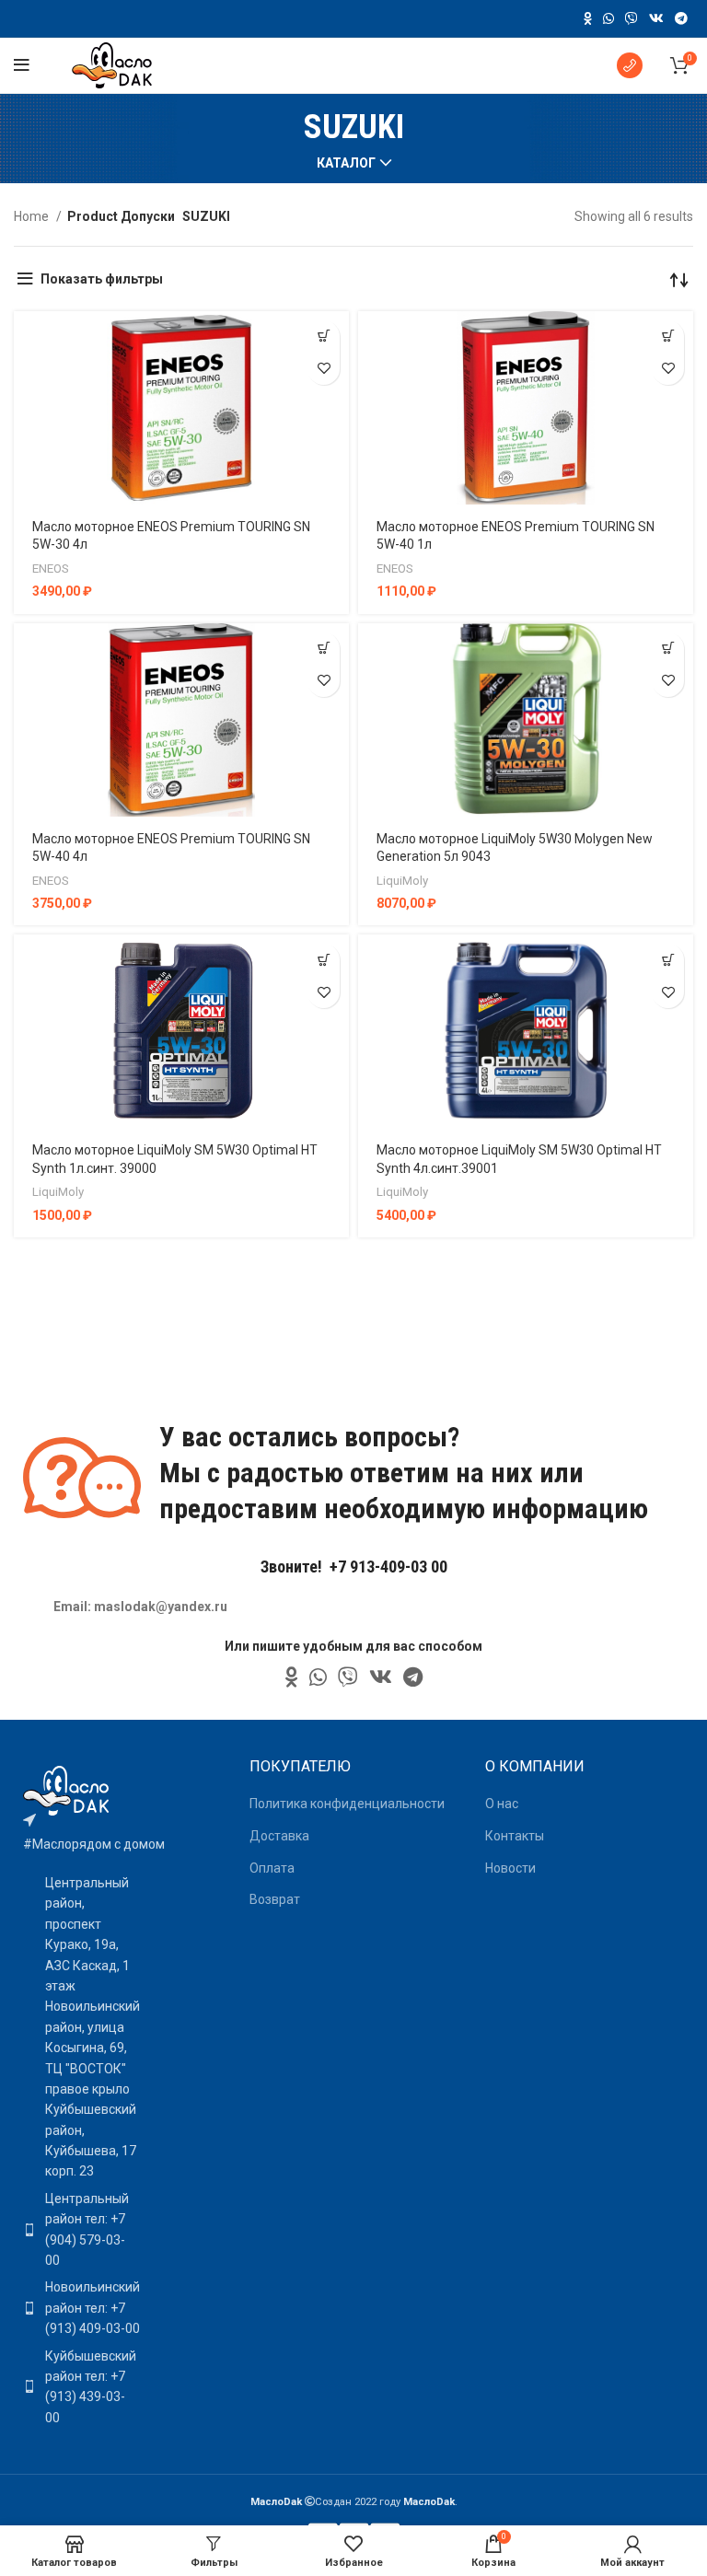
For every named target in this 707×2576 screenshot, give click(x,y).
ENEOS (51, 569)
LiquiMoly (402, 881)
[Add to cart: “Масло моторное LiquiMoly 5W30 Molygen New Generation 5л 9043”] (668, 649)
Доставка (279, 1836)
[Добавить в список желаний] (324, 369)
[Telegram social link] (681, 18)
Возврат (275, 1899)
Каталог (346, 163)
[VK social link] (656, 18)
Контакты (515, 1836)
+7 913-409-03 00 (388, 1566)
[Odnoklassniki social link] (588, 18)
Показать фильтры (102, 279)
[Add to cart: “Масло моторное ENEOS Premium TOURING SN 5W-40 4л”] (324, 649)
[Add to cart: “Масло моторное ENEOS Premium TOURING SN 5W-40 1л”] (668, 337)
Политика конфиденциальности (347, 1804)
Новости (510, 1868)
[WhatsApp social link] (608, 18)
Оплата (272, 1868)
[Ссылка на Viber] (632, 18)
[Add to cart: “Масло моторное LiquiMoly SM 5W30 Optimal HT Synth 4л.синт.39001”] (668, 960)
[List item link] (75, 2230)
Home (33, 216)
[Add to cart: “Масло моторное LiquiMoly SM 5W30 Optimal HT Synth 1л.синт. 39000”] (324, 960)
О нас (502, 1804)
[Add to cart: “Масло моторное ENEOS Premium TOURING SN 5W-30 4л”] (324, 337)
